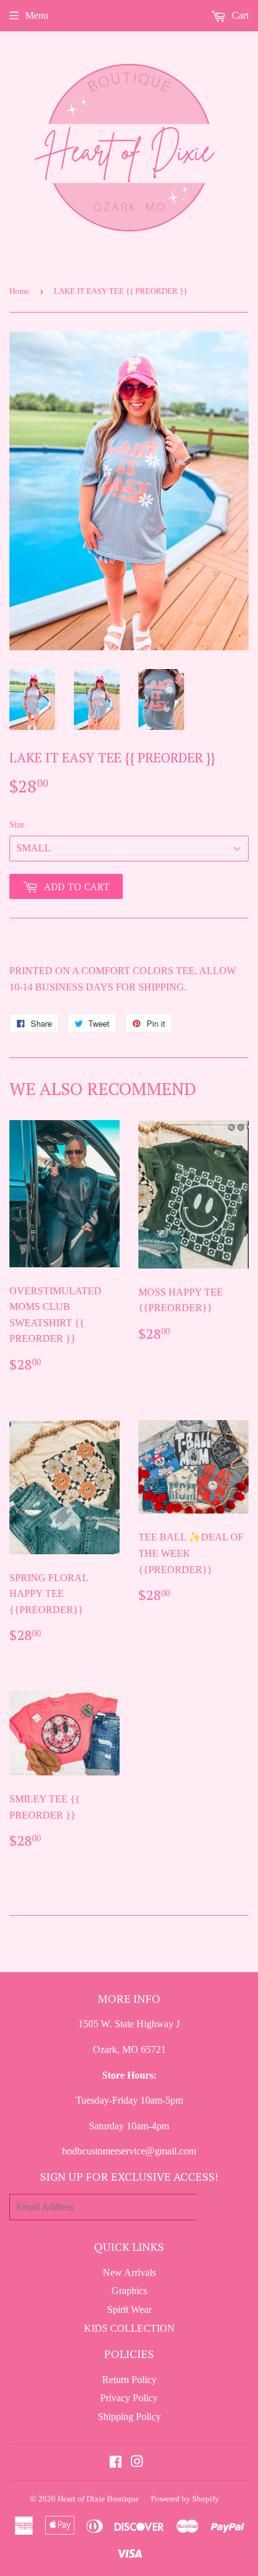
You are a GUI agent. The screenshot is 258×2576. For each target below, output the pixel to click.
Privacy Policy (129, 2398)
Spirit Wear (129, 2309)
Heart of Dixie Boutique (98, 2499)
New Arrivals (129, 2272)
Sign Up (223, 2207)
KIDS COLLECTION (129, 2328)
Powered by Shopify (185, 2499)
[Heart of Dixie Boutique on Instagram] (137, 2463)
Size (17, 825)
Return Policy (129, 2380)
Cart (239, 15)
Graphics (129, 2291)
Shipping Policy (129, 2417)
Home (19, 291)
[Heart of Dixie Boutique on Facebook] (116, 2463)
